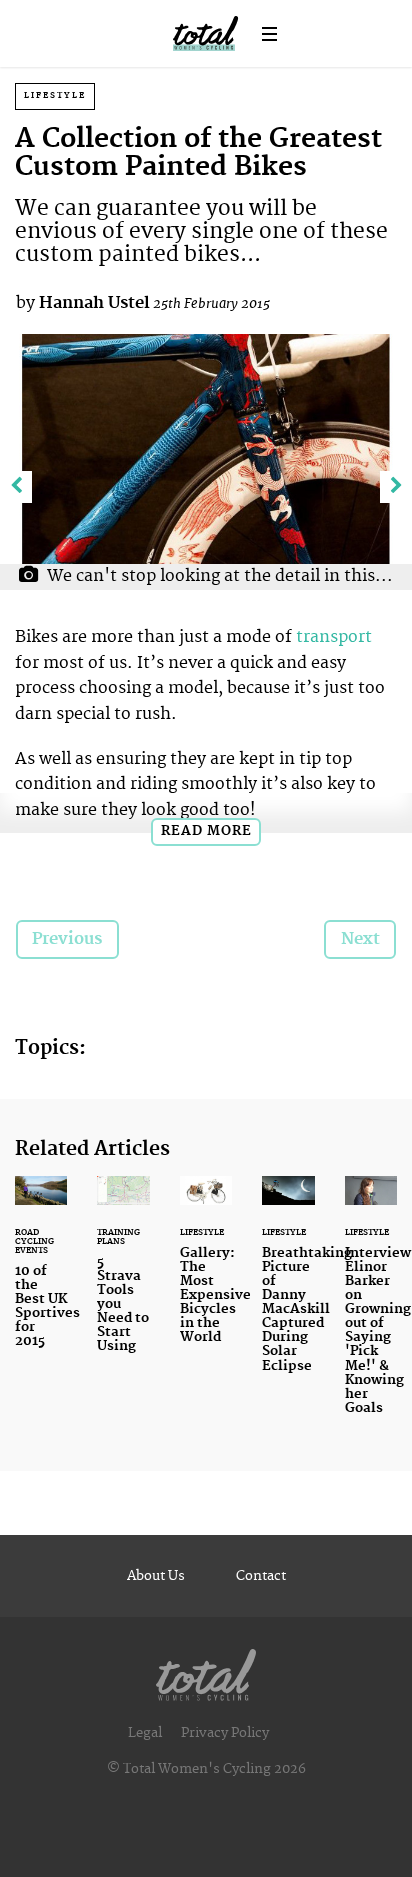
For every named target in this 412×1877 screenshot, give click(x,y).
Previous (67, 939)
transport (334, 637)
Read (206, 831)
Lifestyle (55, 95)
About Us (156, 1576)
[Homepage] (206, 1670)
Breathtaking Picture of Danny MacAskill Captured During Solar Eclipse (288, 1286)
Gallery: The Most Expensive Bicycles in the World (206, 1272)
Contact (261, 1576)
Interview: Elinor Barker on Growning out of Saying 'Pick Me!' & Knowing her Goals (371, 1307)
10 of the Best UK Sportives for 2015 (41, 1274)
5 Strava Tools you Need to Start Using (123, 1276)
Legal (145, 1733)
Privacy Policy (225, 1733)
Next (360, 939)
